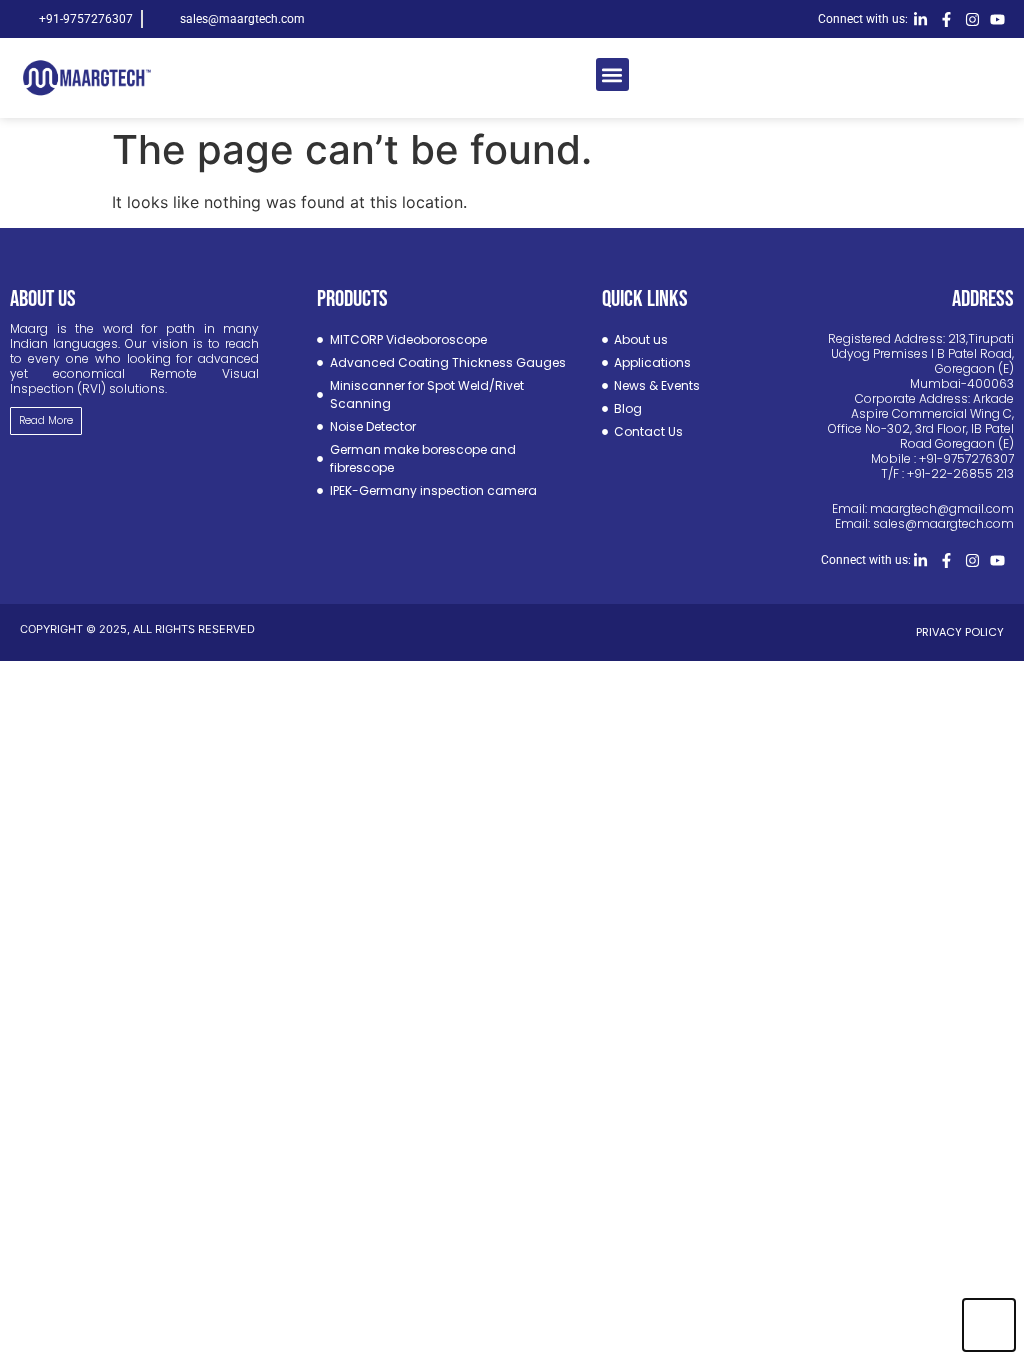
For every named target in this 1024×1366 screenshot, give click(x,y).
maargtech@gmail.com (942, 508)
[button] (612, 74)
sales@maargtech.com (943, 523)
